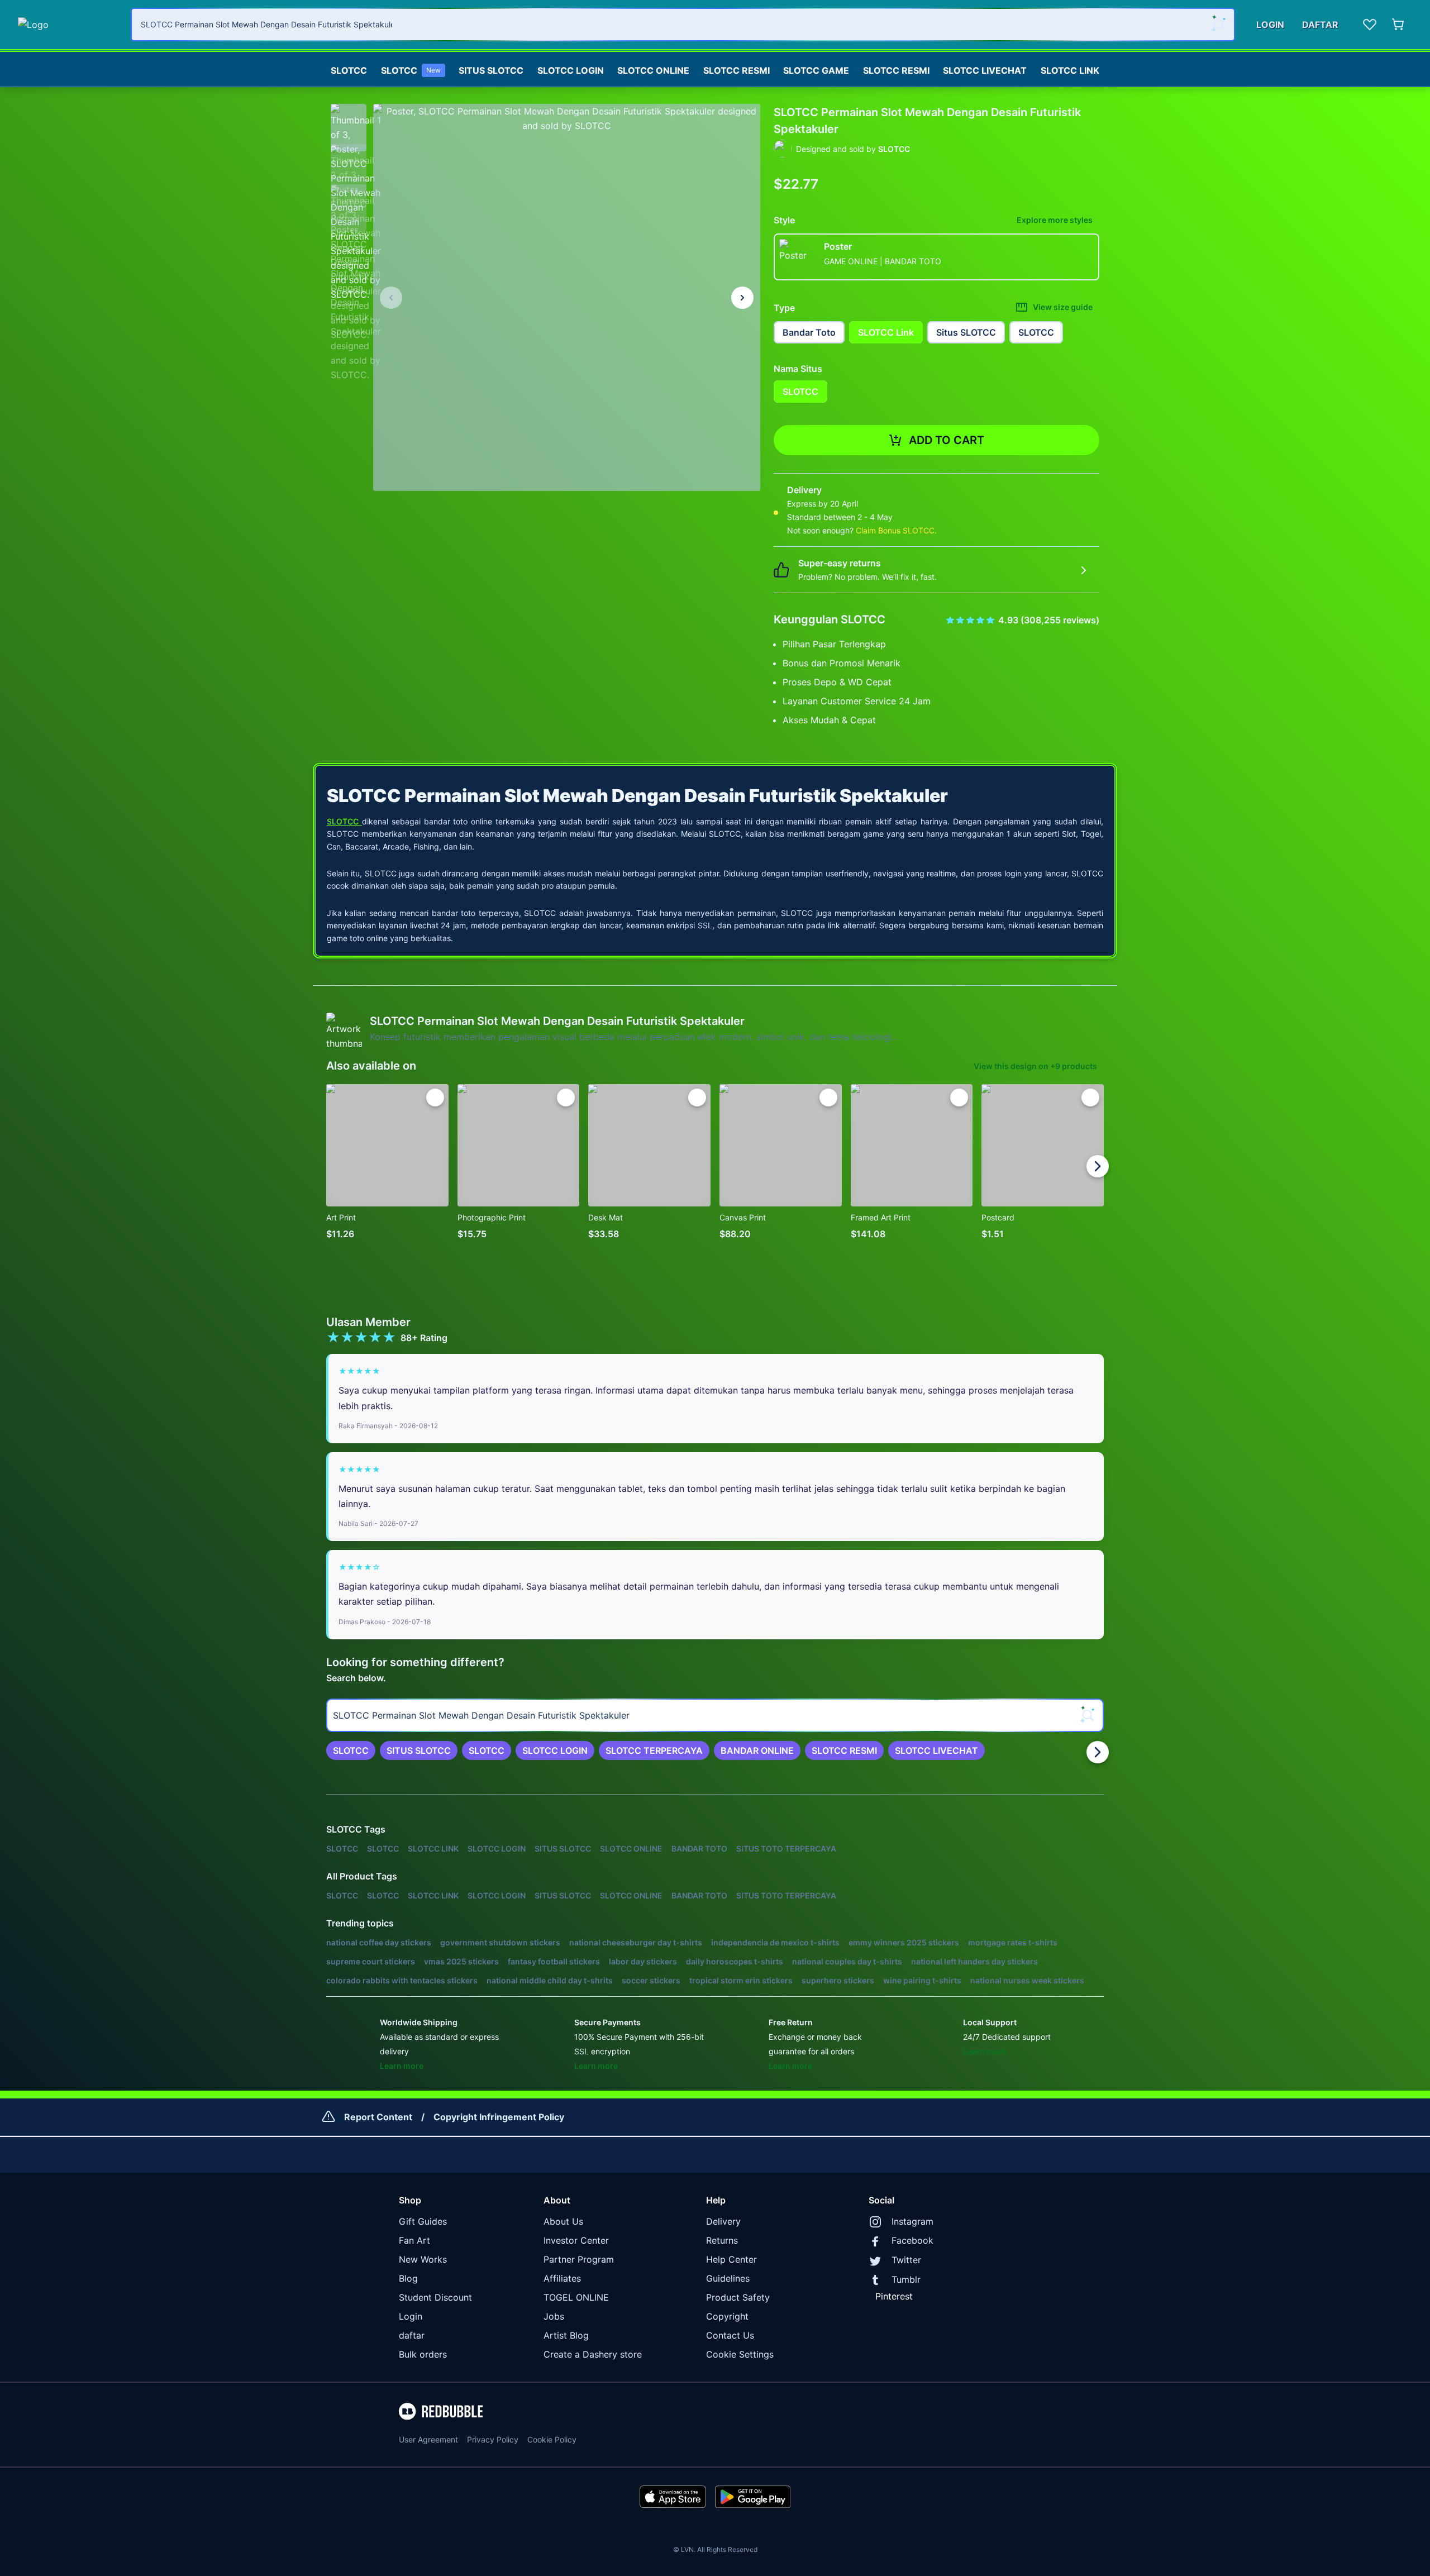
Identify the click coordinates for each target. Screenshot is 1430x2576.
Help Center (731, 2259)
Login (411, 2316)
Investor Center (576, 2240)
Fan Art (414, 2240)
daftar (412, 2335)
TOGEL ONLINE (576, 2297)
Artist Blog (566, 2335)
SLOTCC (349, 70)
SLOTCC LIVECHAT (985, 70)
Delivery (723, 2221)
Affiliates (562, 2278)
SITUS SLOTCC (491, 70)
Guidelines (728, 2278)
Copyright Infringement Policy (499, 2117)
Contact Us (730, 2335)
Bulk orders (423, 2354)
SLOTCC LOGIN (571, 70)
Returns (722, 2240)
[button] (349, 122)
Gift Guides (423, 2221)
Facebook (912, 2240)
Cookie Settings (740, 2354)
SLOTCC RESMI (737, 70)
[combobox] (683, 25)
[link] (351, 1750)
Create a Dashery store (593, 2354)
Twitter (906, 2260)
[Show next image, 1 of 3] (742, 298)
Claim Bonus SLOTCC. (896, 530)
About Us (563, 2221)
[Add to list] (435, 1098)
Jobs (554, 2316)
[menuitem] (349, 68)
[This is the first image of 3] (391, 298)
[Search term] (1218, 25)
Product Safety (738, 2297)
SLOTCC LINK (1070, 70)
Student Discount (435, 2297)
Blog (408, 2278)
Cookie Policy (552, 2439)
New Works (423, 2259)
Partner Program (579, 2259)
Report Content (378, 2117)
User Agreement (428, 2439)
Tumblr (906, 2279)
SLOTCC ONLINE (653, 70)
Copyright (727, 2316)
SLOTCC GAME (816, 70)
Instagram (912, 2221)
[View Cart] (1399, 25)
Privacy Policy (493, 2439)
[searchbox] (715, 1715)
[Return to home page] (68, 25)
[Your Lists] (1370, 25)
